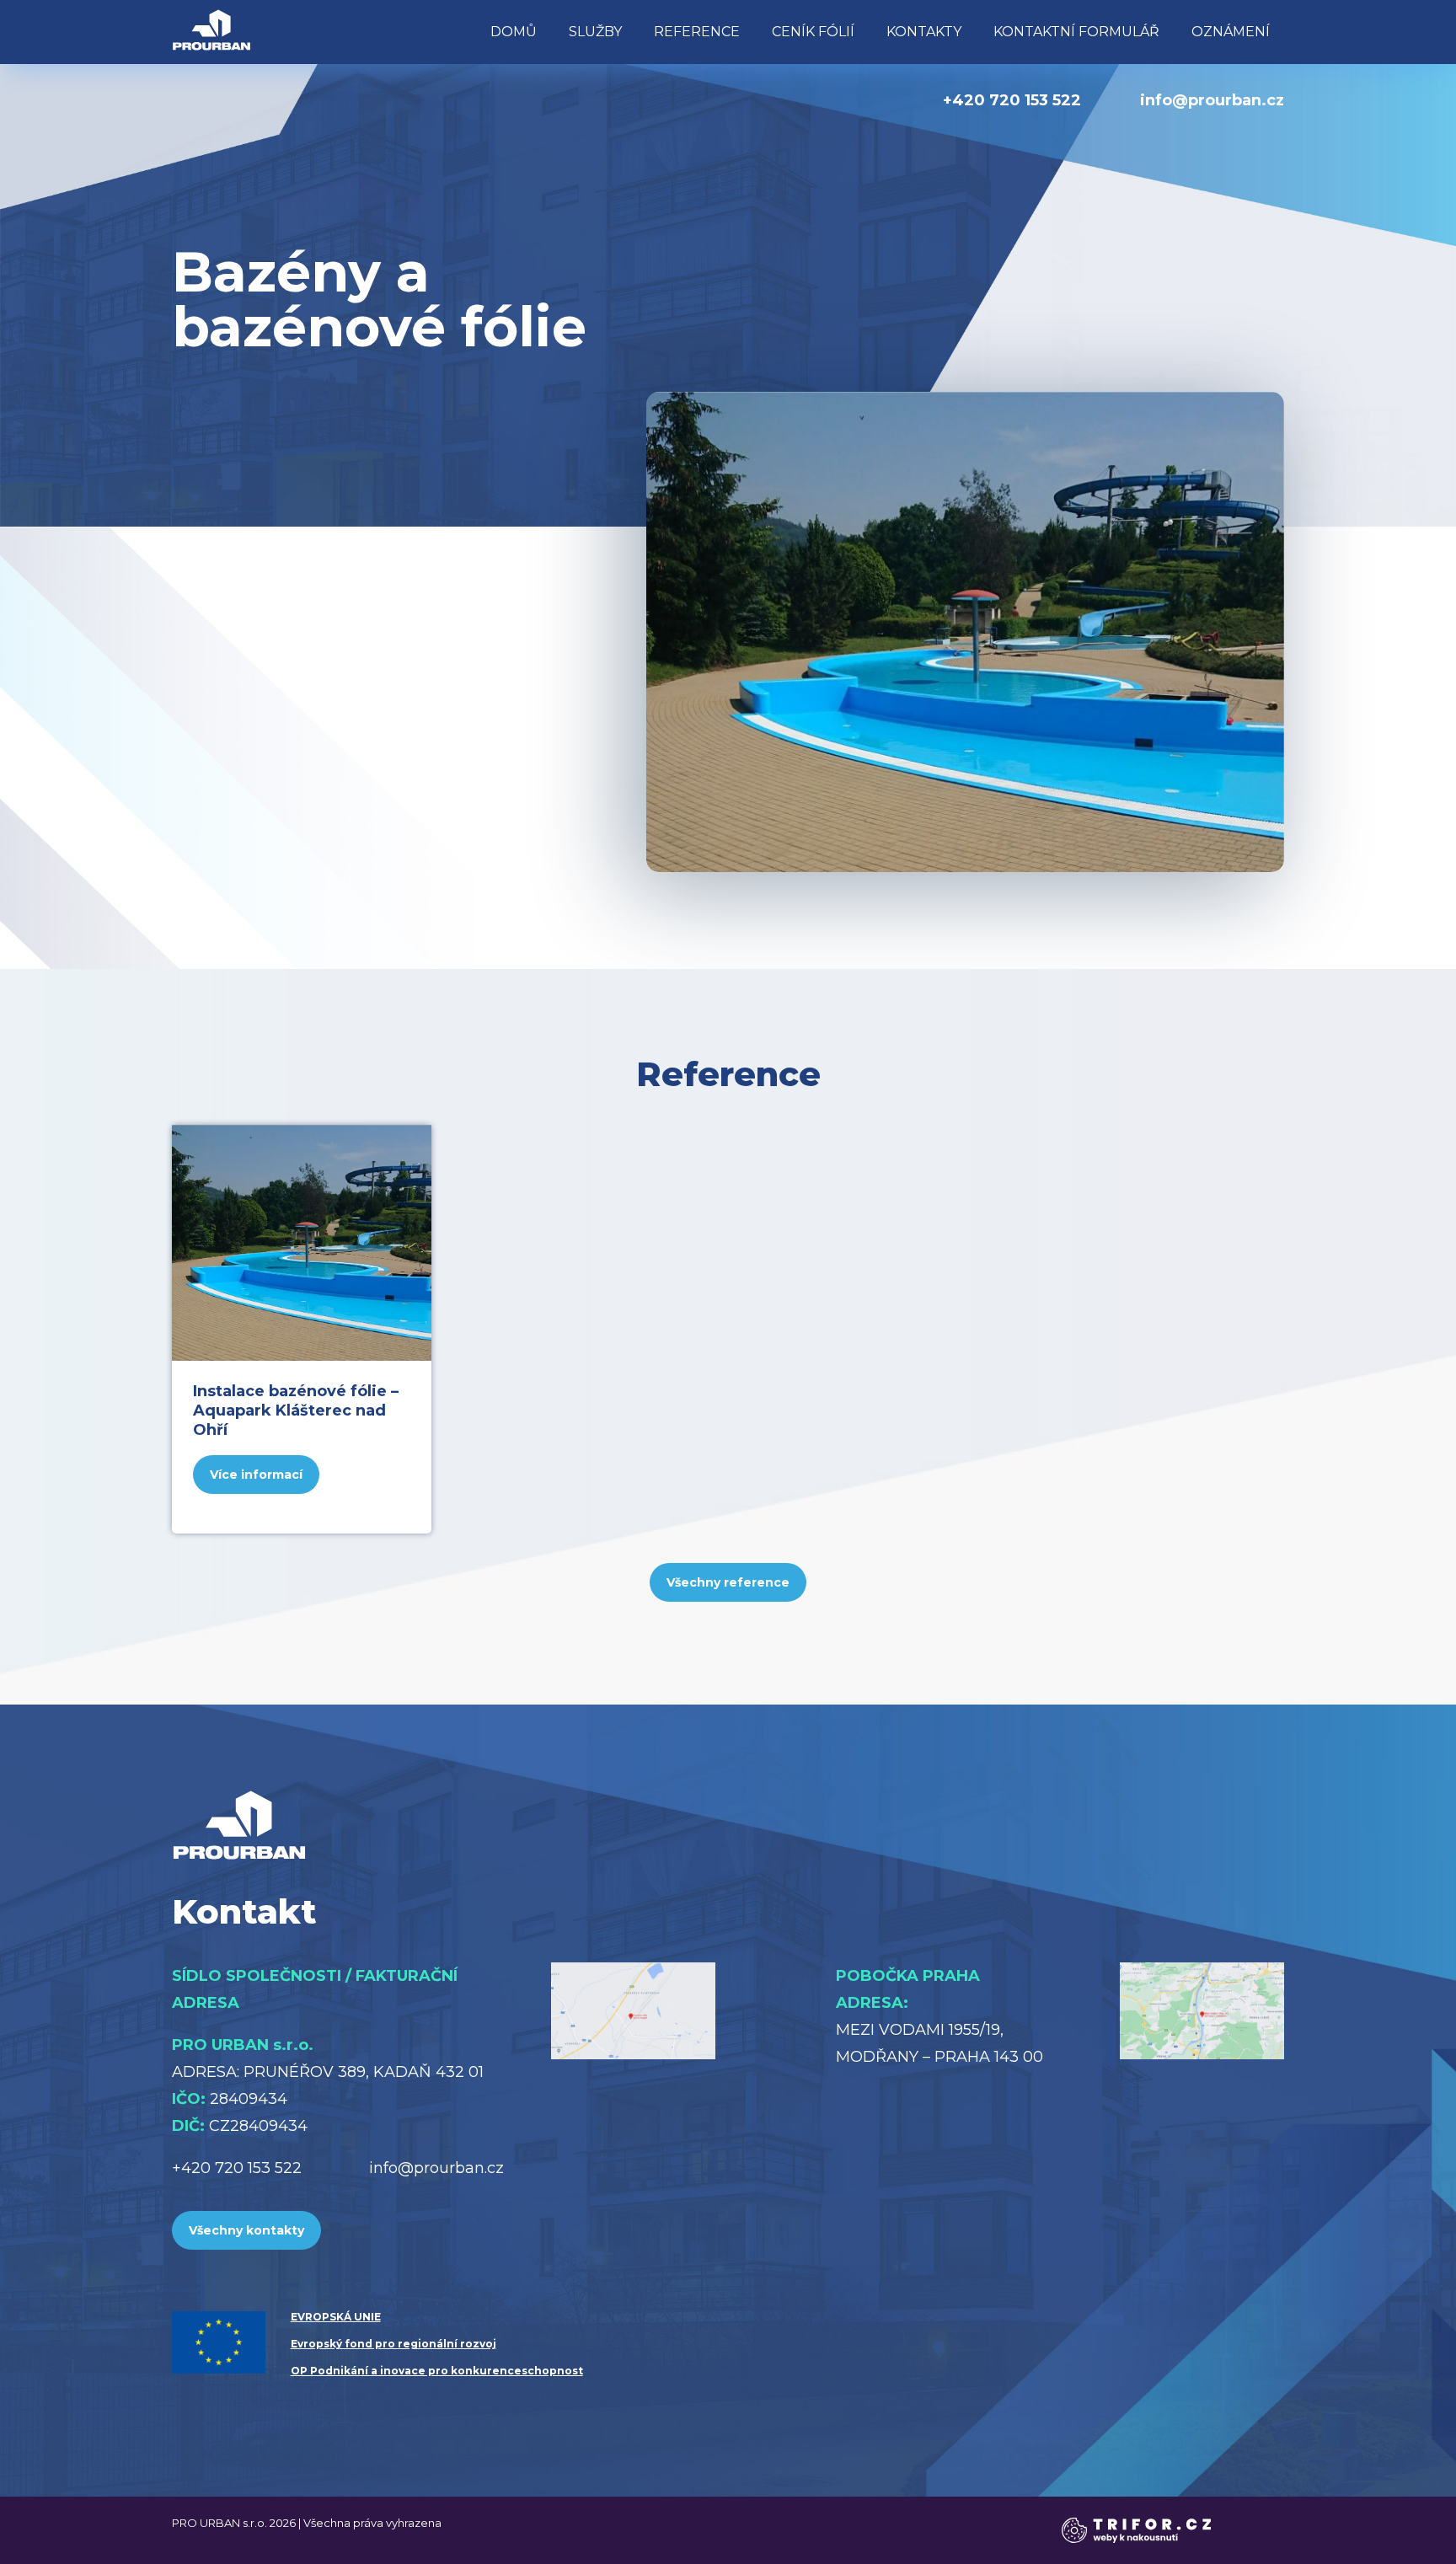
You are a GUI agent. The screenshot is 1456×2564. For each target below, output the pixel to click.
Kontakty (924, 32)
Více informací (256, 1475)
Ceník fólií (813, 32)
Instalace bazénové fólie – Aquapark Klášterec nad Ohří (296, 1410)
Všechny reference (728, 1582)
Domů (514, 32)
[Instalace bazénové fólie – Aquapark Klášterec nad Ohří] (302, 1243)
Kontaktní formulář (1076, 32)
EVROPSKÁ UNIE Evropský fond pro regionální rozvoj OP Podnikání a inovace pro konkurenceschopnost (437, 2344)
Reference (697, 32)
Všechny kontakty (246, 2230)
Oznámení (1231, 32)
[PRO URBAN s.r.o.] (211, 29)
